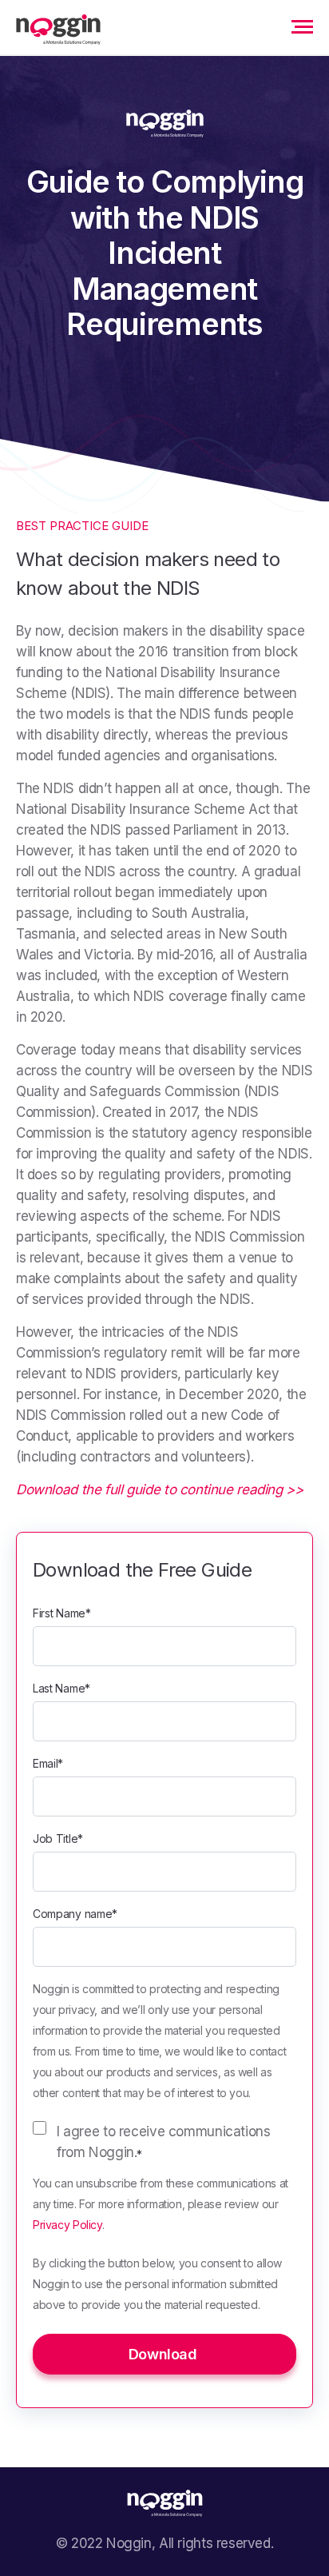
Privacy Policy (67, 2225)
